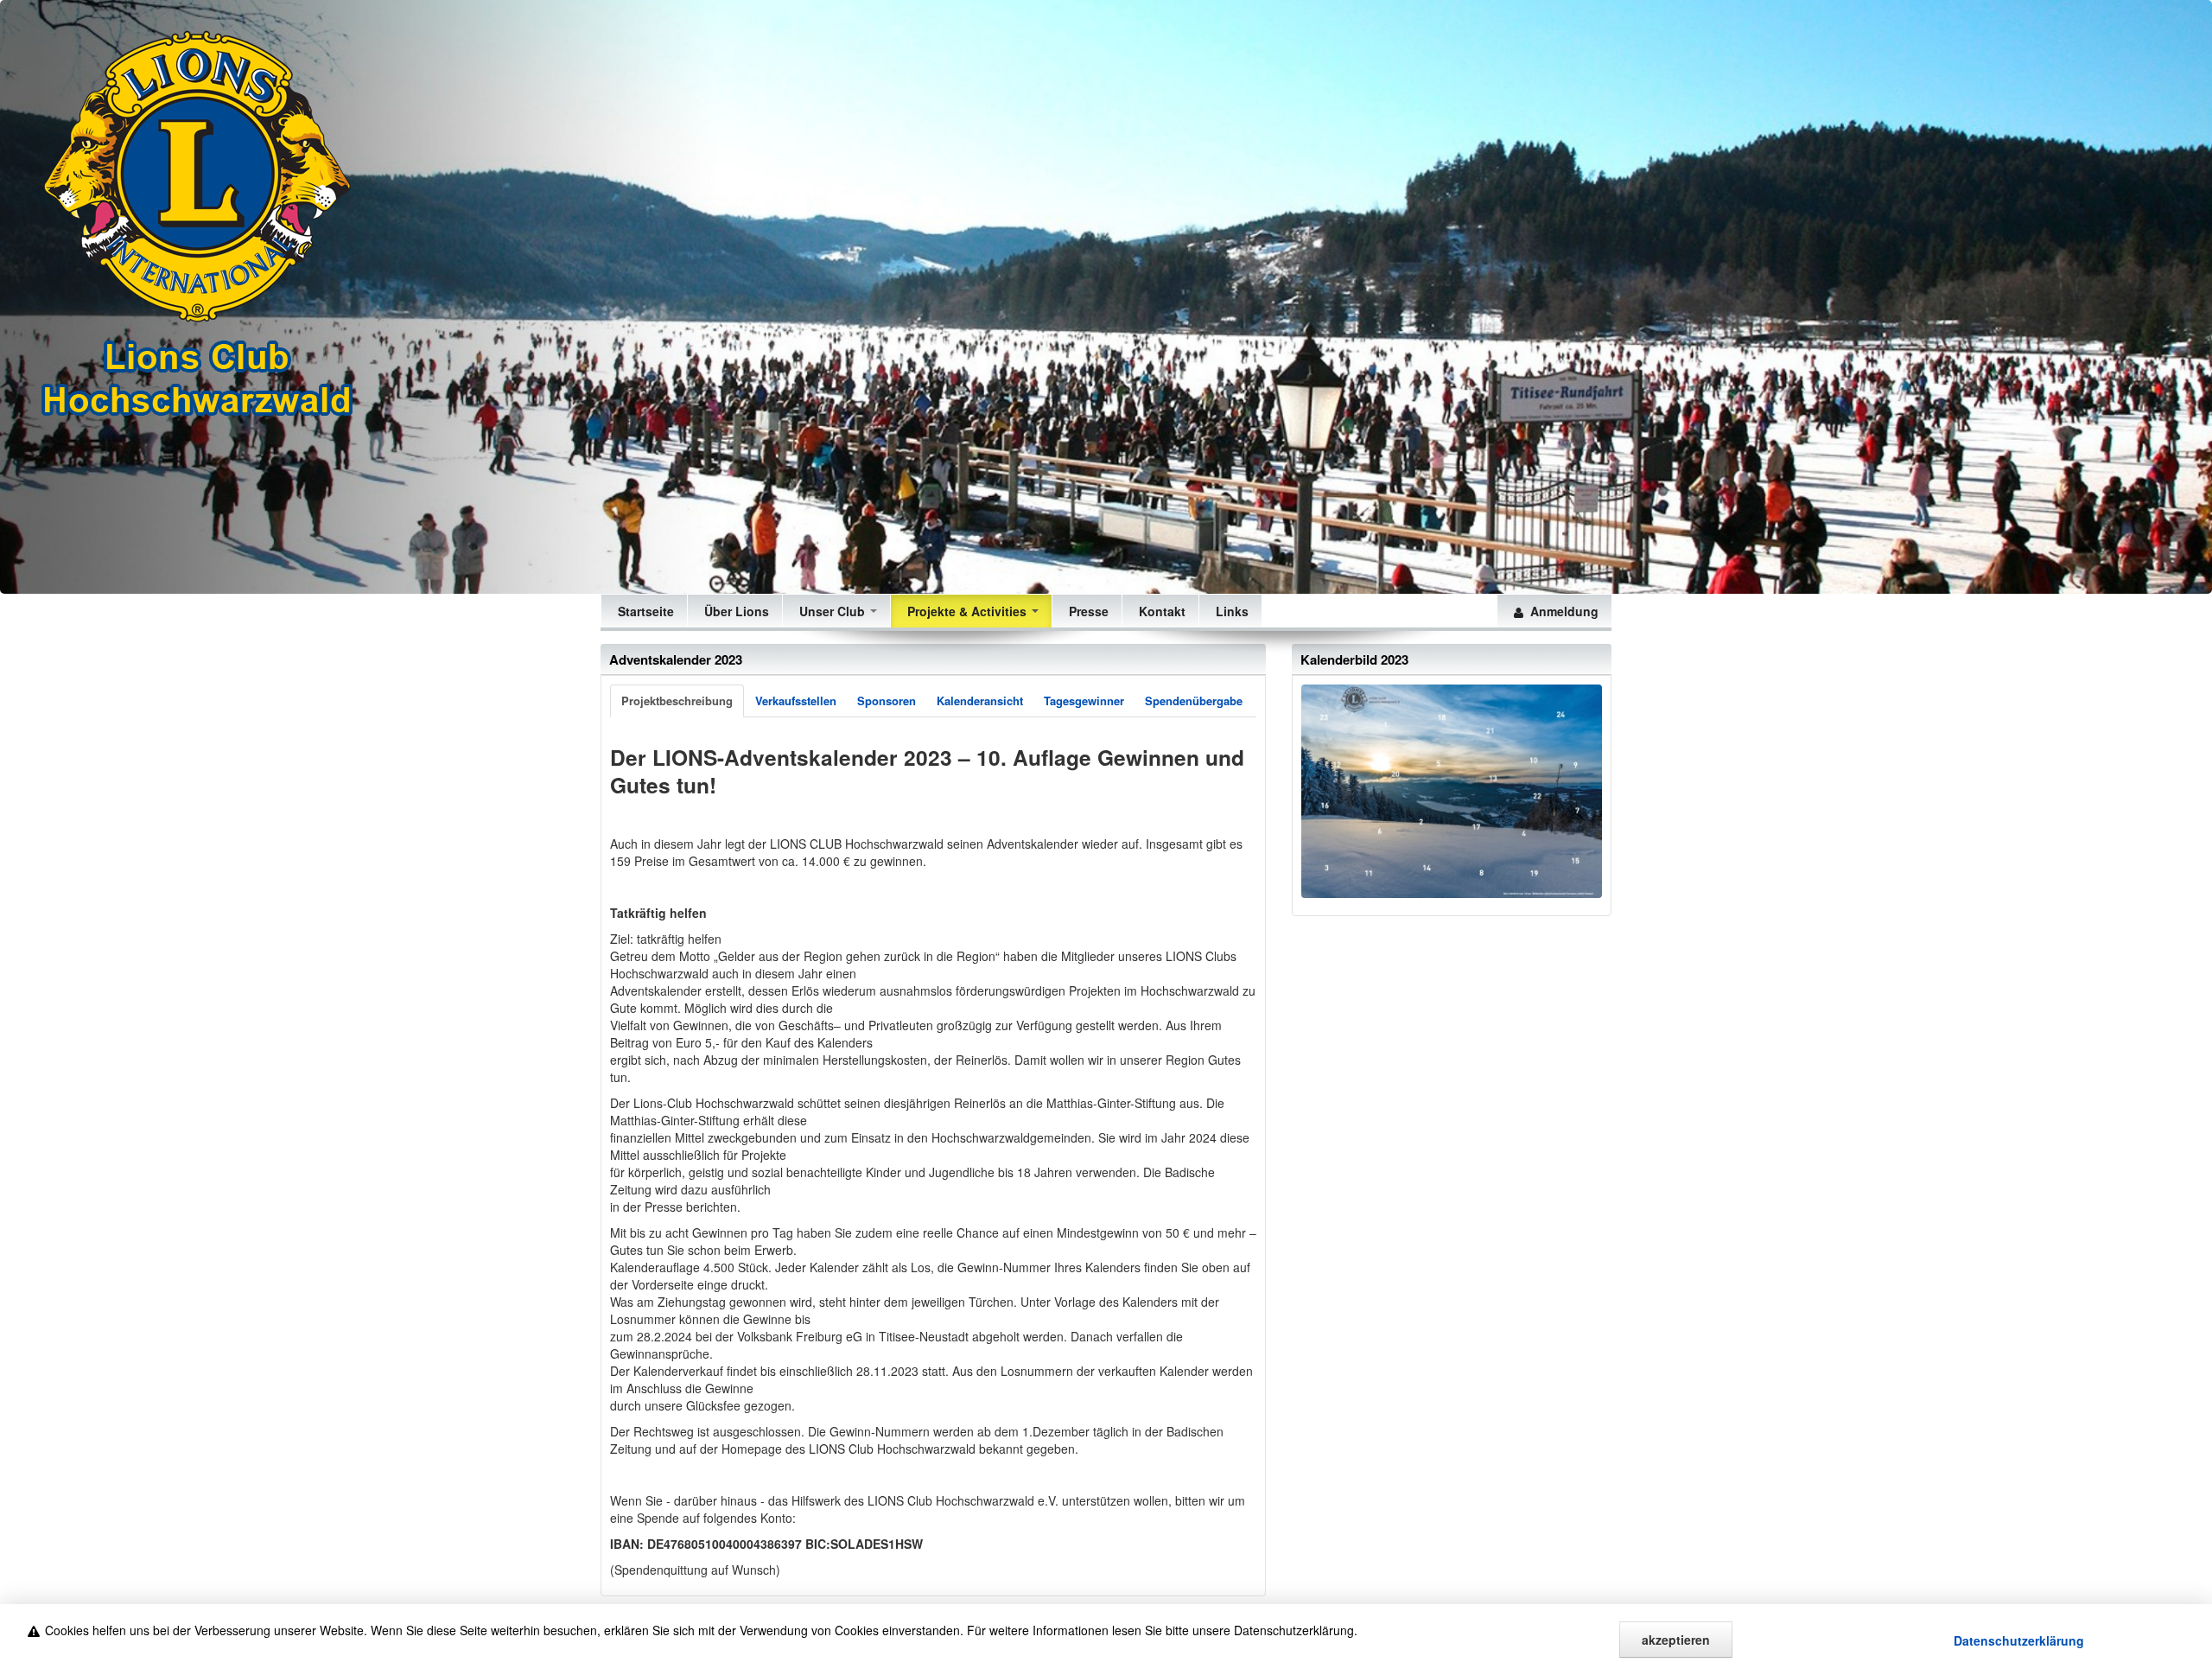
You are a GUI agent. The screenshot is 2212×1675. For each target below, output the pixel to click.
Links (1230, 611)
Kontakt (1160, 611)
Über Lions (735, 611)
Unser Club (832, 611)
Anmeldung (1561, 611)
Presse (1087, 611)
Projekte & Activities (967, 611)
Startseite (644, 611)
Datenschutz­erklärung (2019, 1640)
